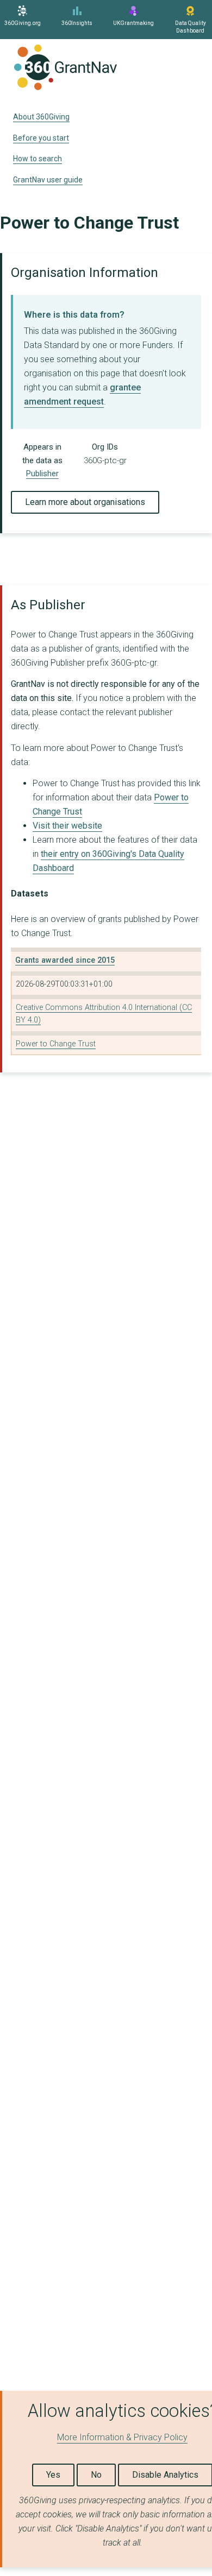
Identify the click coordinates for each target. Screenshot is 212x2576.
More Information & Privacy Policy (122, 2437)
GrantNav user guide (48, 180)
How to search (38, 159)
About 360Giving (41, 117)
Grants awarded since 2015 (65, 960)
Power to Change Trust (56, 1044)
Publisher (42, 473)
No (96, 2475)
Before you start (41, 138)
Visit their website (67, 826)
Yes (53, 2475)
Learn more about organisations (85, 502)
